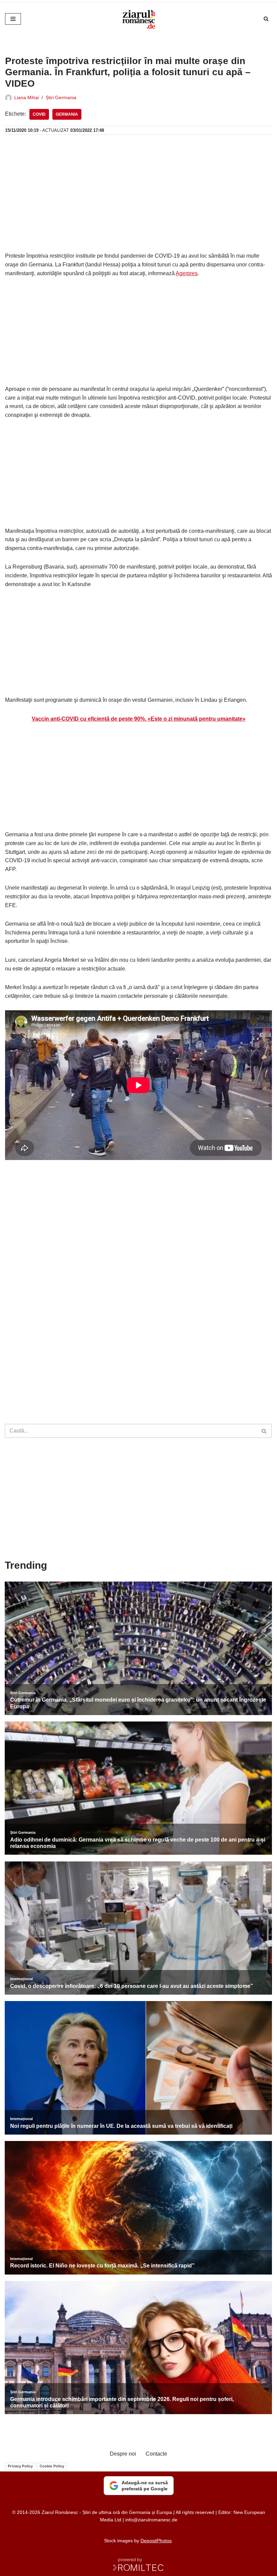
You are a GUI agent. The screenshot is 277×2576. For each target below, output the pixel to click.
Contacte (156, 2454)
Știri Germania (61, 97)
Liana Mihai (27, 97)
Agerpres (187, 273)
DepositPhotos (156, 2541)
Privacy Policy (20, 2466)
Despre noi (123, 2454)
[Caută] (266, 19)
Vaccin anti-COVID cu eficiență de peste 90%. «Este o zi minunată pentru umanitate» (139, 719)
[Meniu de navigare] (13, 19)
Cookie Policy (52, 2466)
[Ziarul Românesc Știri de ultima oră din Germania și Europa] (138, 19)
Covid (39, 114)
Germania (67, 114)
